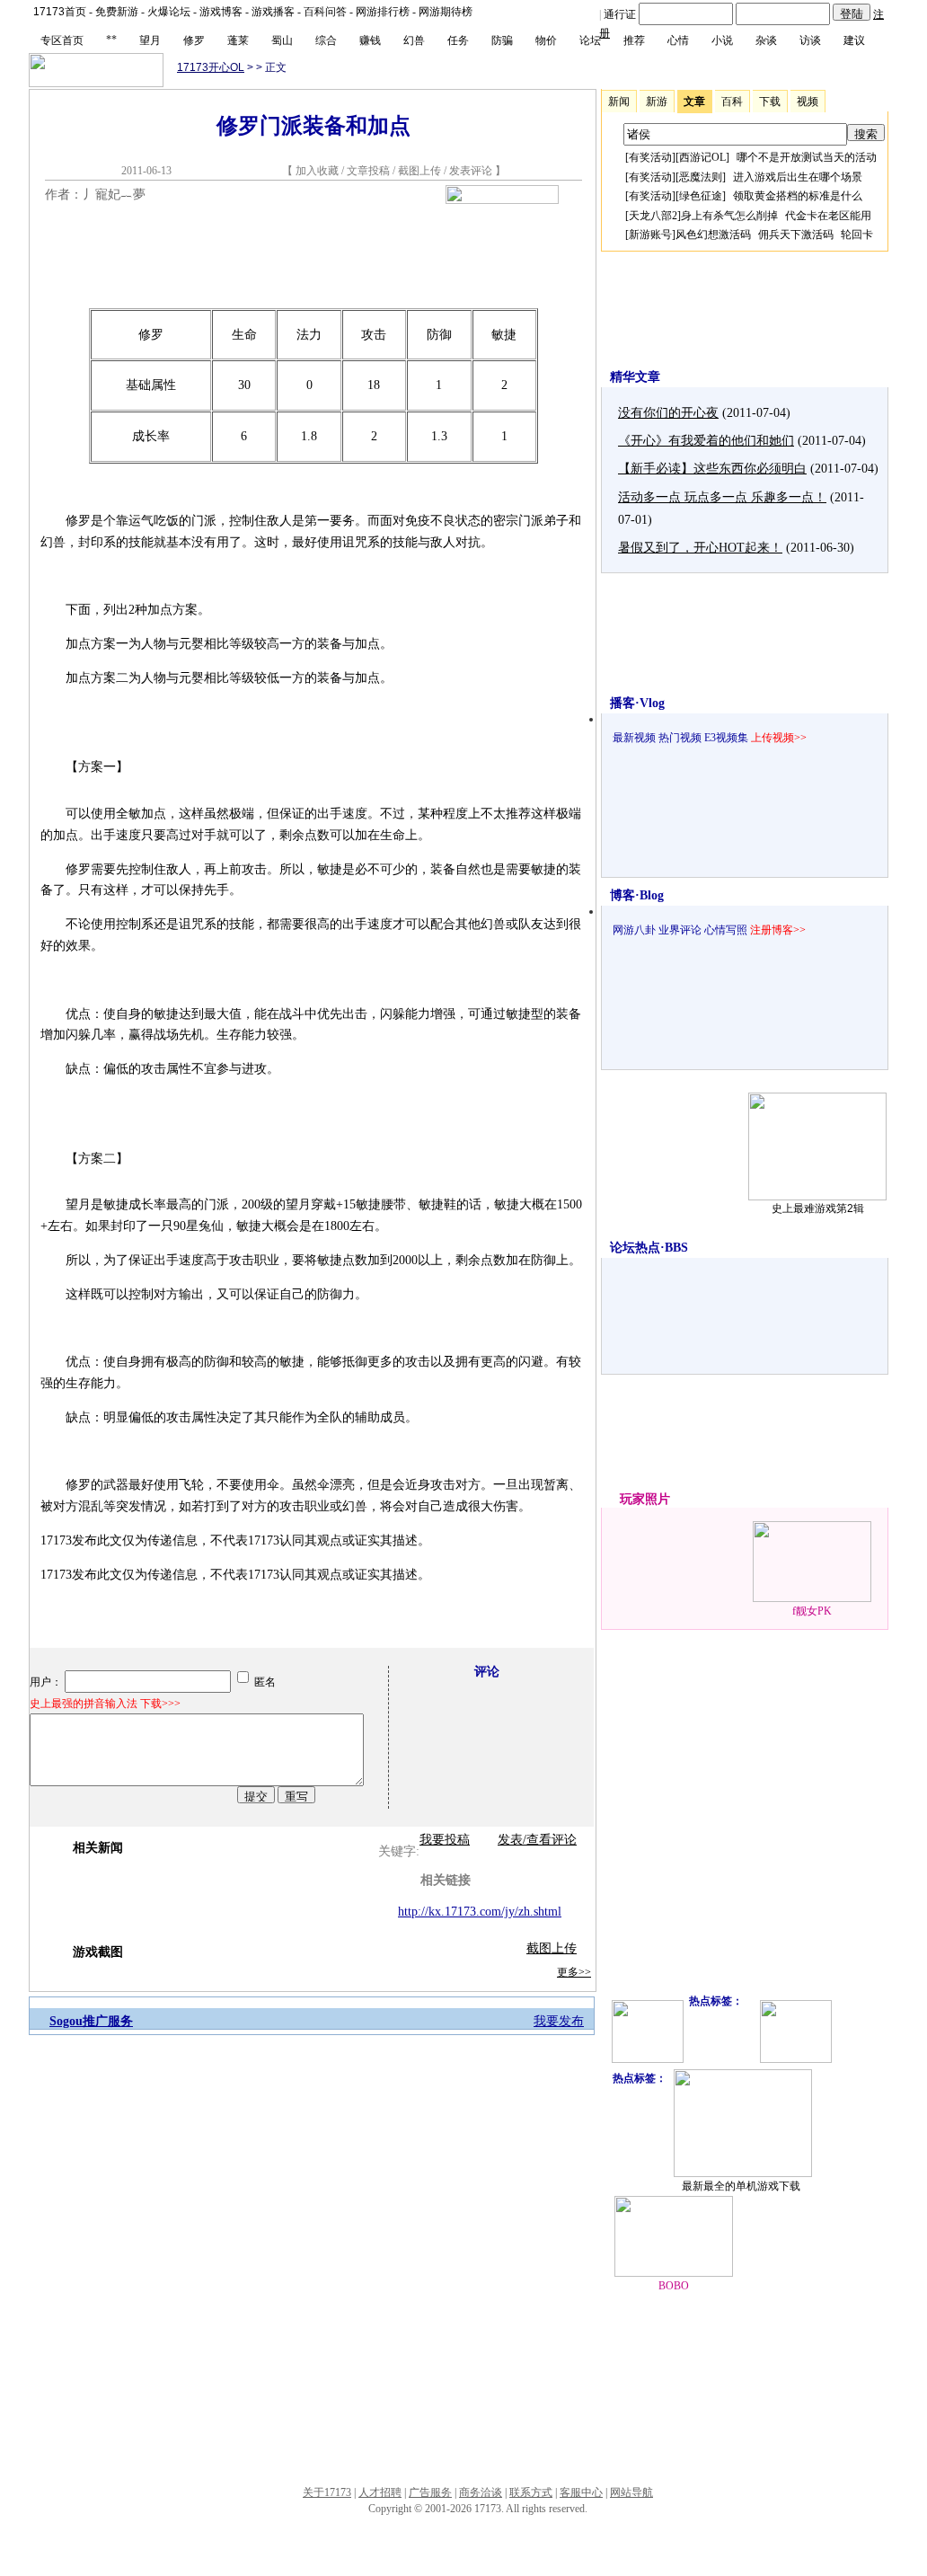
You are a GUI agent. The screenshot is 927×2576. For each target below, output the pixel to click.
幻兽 (414, 40)
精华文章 (635, 377)
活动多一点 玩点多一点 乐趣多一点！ (722, 497)
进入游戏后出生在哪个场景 (798, 177)
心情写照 (726, 930)
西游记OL (702, 157)
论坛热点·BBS (649, 1248)
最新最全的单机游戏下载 (741, 2186)
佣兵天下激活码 (796, 235)
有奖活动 (650, 157)
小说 (722, 40)
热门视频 (680, 738)
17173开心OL (211, 67)
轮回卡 (857, 235)
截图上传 (419, 171)
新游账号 (650, 235)
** (111, 40)
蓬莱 (238, 40)
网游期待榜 (446, 12)
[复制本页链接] (502, 200)
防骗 (502, 40)
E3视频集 (726, 738)
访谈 (810, 40)
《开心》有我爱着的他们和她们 (706, 441)
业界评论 (680, 930)
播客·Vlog (637, 703)
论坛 (590, 40)
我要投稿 (445, 1840)
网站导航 (631, 2492)
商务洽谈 (481, 2492)
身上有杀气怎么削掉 (729, 216)
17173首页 (60, 12)
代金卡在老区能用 (828, 216)
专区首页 (62, 40)
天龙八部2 (653, 216)
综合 (326, 40)
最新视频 (634, 738)
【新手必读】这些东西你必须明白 (712, 469)
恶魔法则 (701, 177)
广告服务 (430, 2492)
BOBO (674, 2286)
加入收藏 (317, 171)
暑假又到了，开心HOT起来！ (700, 548)
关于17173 (327, 2492)
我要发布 (559, 2021)
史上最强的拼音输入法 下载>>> (105, 1704)
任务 (458, 40)
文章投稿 (370, 171)
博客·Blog (637, 895)
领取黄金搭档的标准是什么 (798, 196)
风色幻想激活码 (713, 235)
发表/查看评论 (537, 1840)
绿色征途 (701, 196)
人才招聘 (380, 2492)
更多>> (574, 1972)
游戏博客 (221, 12)
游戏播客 (273, 12)
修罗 (194, 40)
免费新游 (117, 12)
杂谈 (766, 40)
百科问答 (325, 12)
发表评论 (471, 171)
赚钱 (370, 40)
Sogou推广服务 (91, 2021)
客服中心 (581, 2492)
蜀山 (282, 40)
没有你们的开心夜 (668, 413)
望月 (150, 40)
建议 (854, 40)
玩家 (632, 1499)
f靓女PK (812, 1611)
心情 (678, 40)
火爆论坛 (169, 12)
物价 (546, 40)
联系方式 (531, 2492)
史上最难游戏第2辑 (818, 1208)
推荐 (634, 40)
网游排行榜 (383, 12)
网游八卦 (634, 930)
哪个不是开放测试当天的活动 (807, 157)
